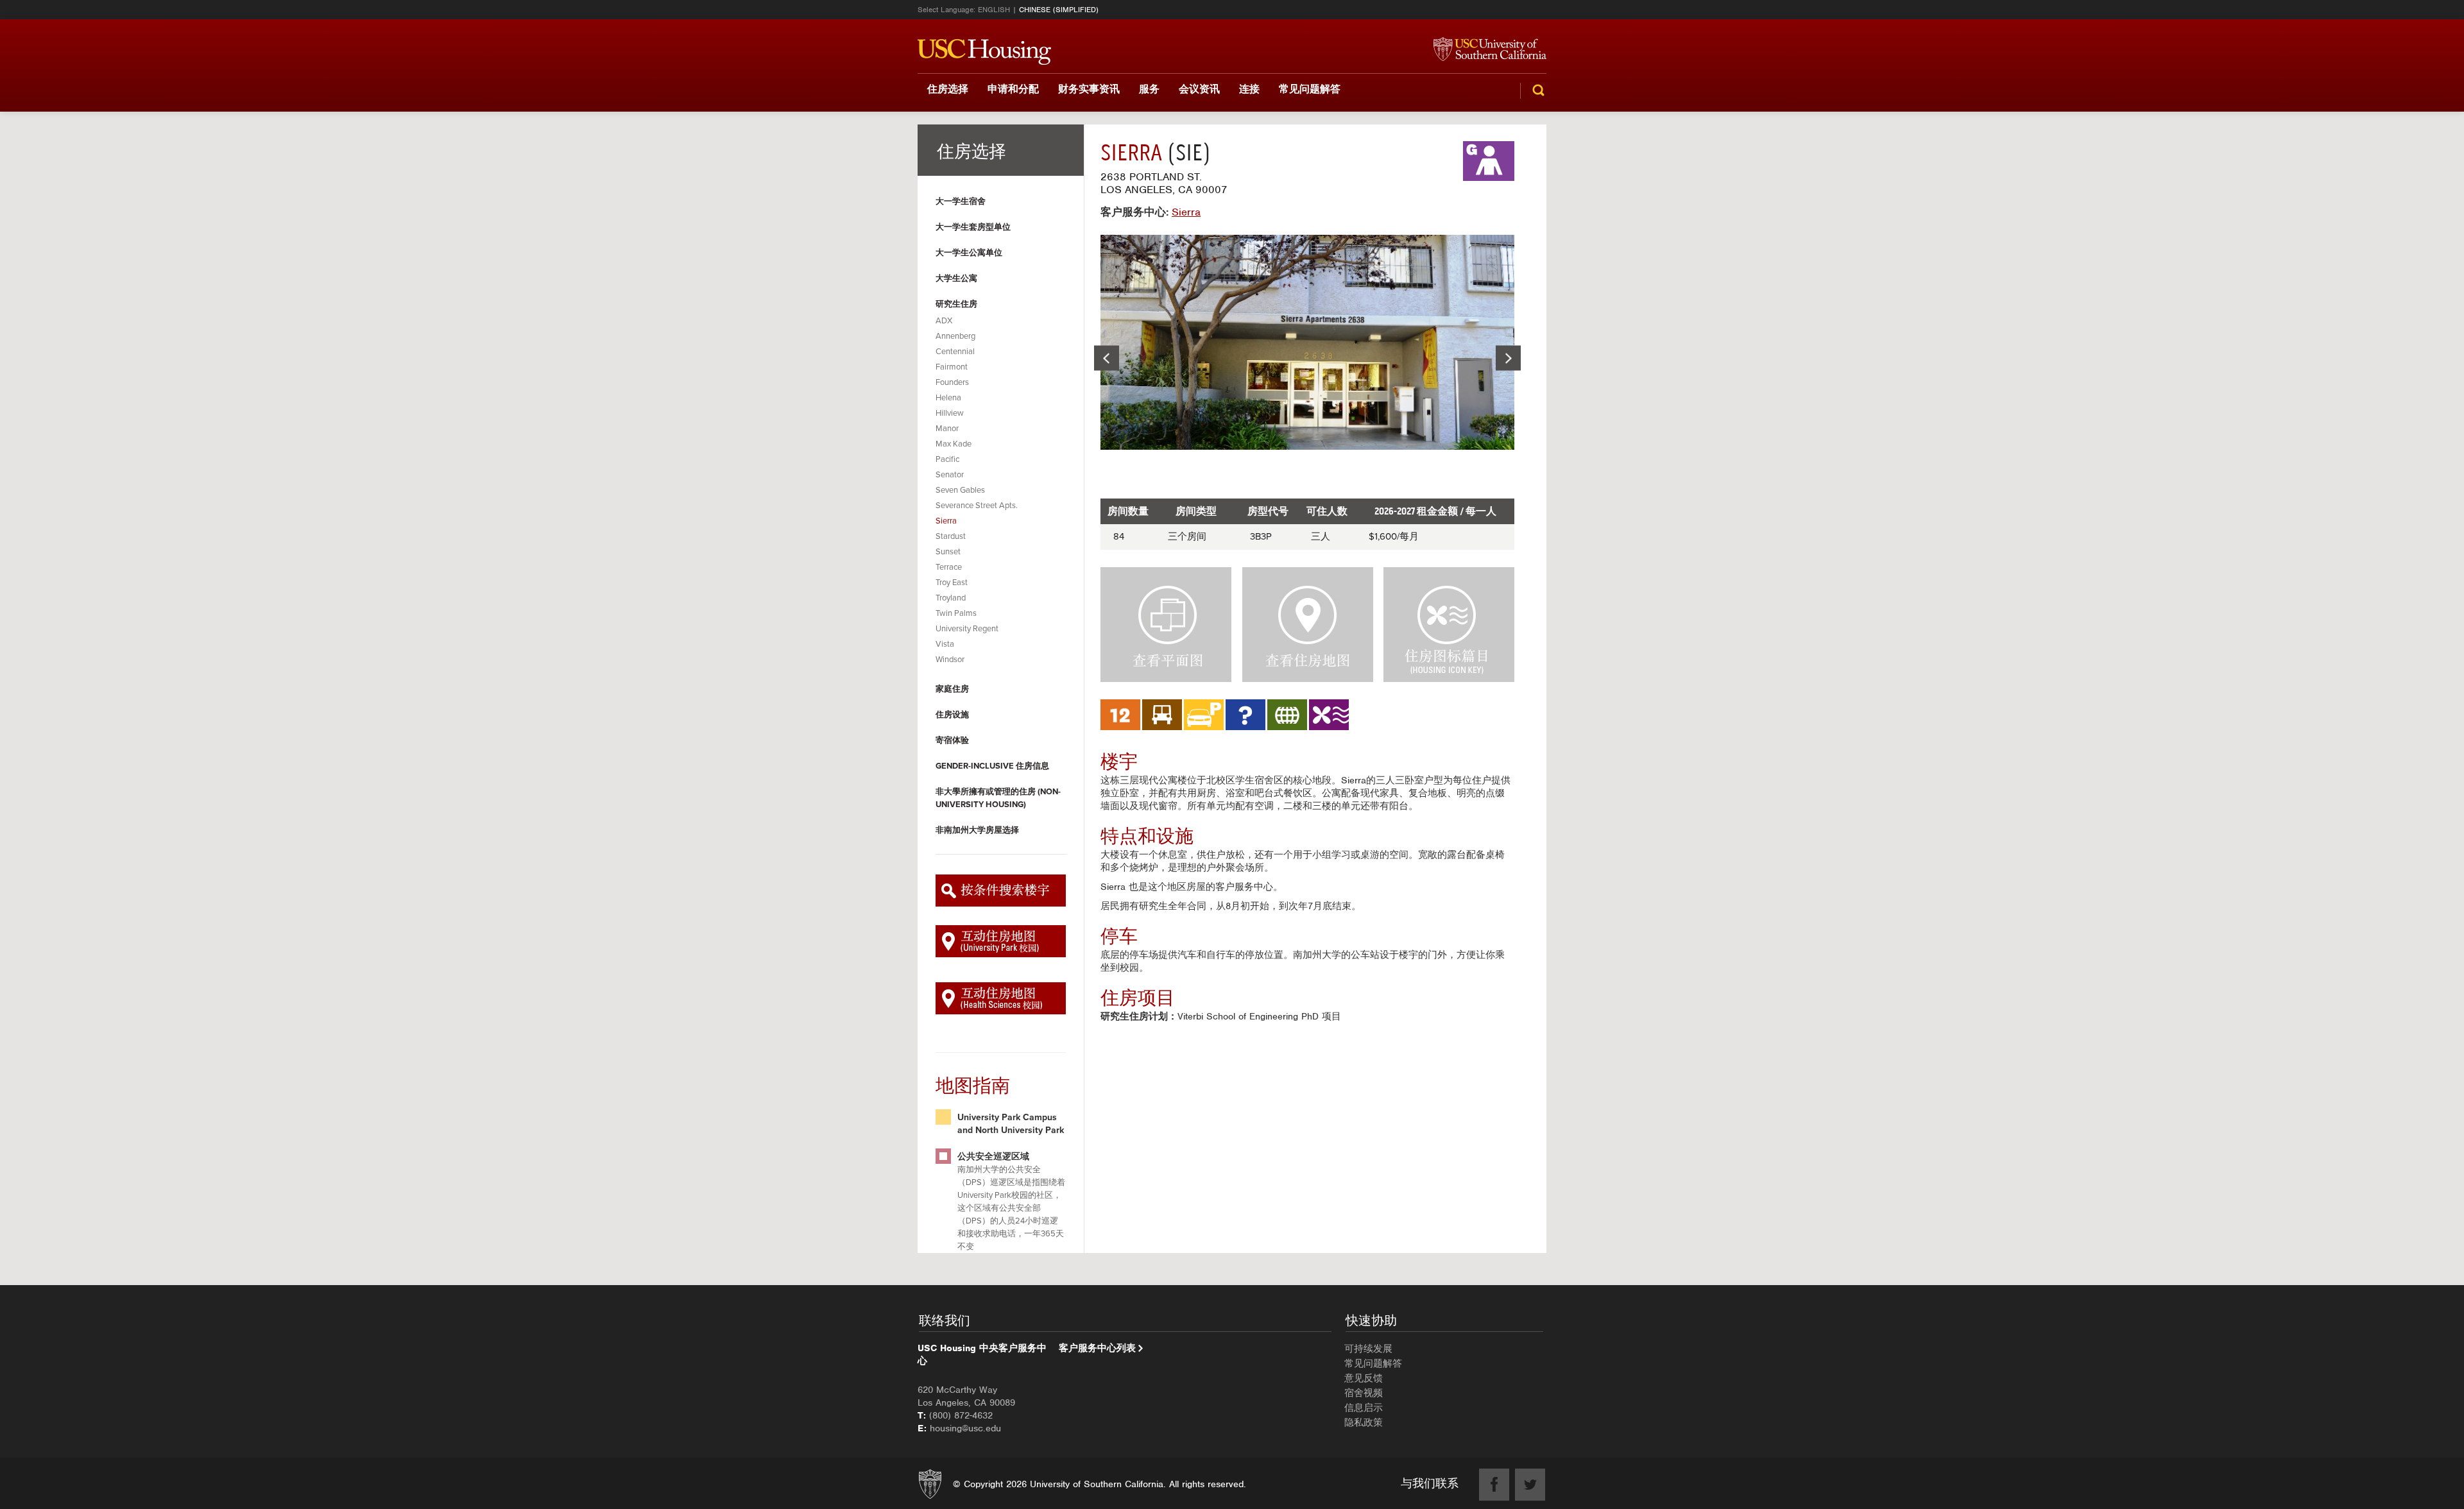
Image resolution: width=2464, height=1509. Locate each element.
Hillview (950, 413)
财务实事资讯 (1089, 89)
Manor (947, 429)
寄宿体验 (952, 740)
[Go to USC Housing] (984, 52)
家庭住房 (952, 689)
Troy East (952, 583)
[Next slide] (1508, 358)
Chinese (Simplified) (1059, 10)
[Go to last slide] (1107, 358)
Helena (948, 398)
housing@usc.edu (965, 1428)
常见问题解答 (1310, 89)
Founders (952, 382)
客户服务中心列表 (1097, 1348)
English (994, 10)
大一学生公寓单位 (969, 253)
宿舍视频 (1364, 1393)
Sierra (946, 521)
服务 (1149, 89)
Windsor (950, 660)
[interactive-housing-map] (1001, 941)
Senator (950, 475)
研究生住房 (956, 304)
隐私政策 (1364, 1422)
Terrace (949, 567)
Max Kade (954, 444)
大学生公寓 (956, 278)
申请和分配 (1013, 89)
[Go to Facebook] (1494, 1485)
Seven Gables (960, 490)
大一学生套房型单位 (973, 227)
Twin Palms (956, 613)
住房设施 (952, 715)
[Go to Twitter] (1530, 1485)
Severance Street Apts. (977, 506)
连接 (1249, 89)
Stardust (951, 536)
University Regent (967, 629)
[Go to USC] (1484, 50)
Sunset (948, 552)
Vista (945, 644)
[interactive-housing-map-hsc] (1001, 998)
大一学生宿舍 (961, 201)
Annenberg (955, 336)
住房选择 (948, 89)
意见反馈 (1364, 1378)
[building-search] (1001, 891)
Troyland (951, 598)
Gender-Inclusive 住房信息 (992, 766)
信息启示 (1364, 1408)
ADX (944, 321)
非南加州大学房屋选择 (977, 830)
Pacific (947, 459)
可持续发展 (1368, 1349)
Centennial (955, 352)
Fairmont (952, 367)
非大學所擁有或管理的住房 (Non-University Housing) (998, 798)
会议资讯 (1199, 89)
